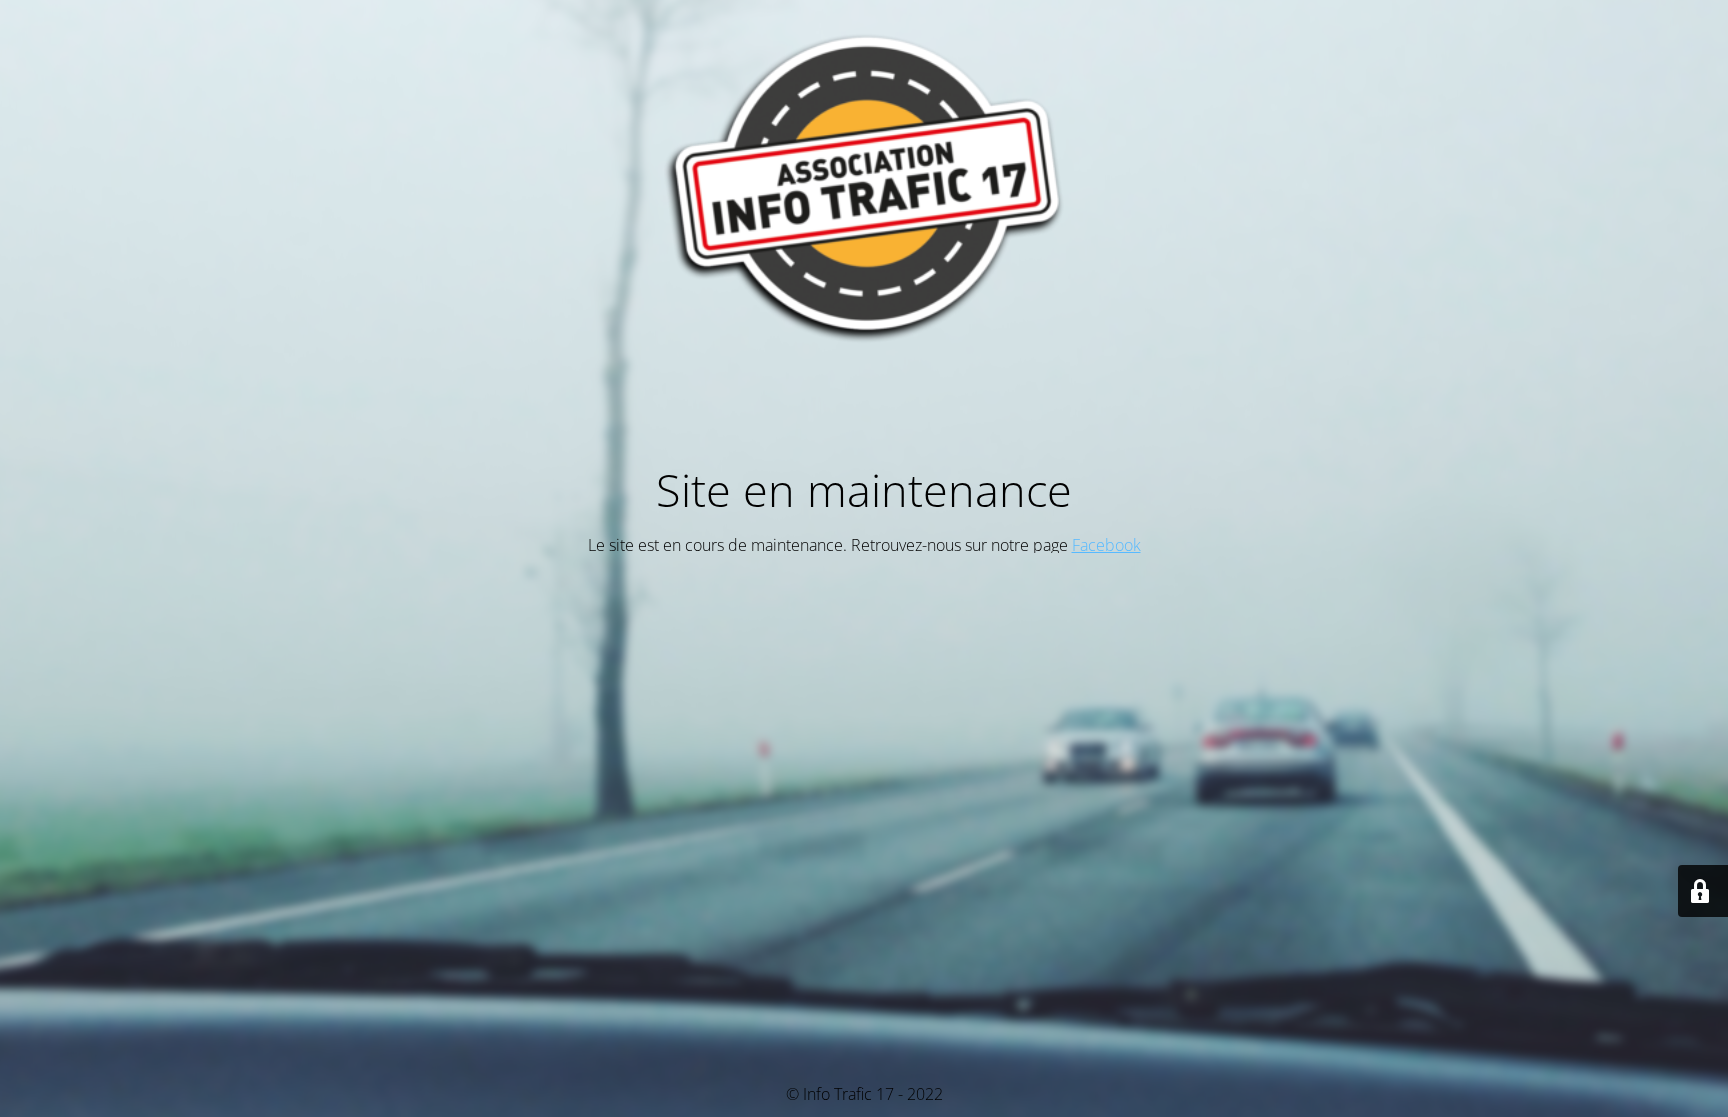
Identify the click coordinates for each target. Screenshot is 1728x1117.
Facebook (1106, 545)
